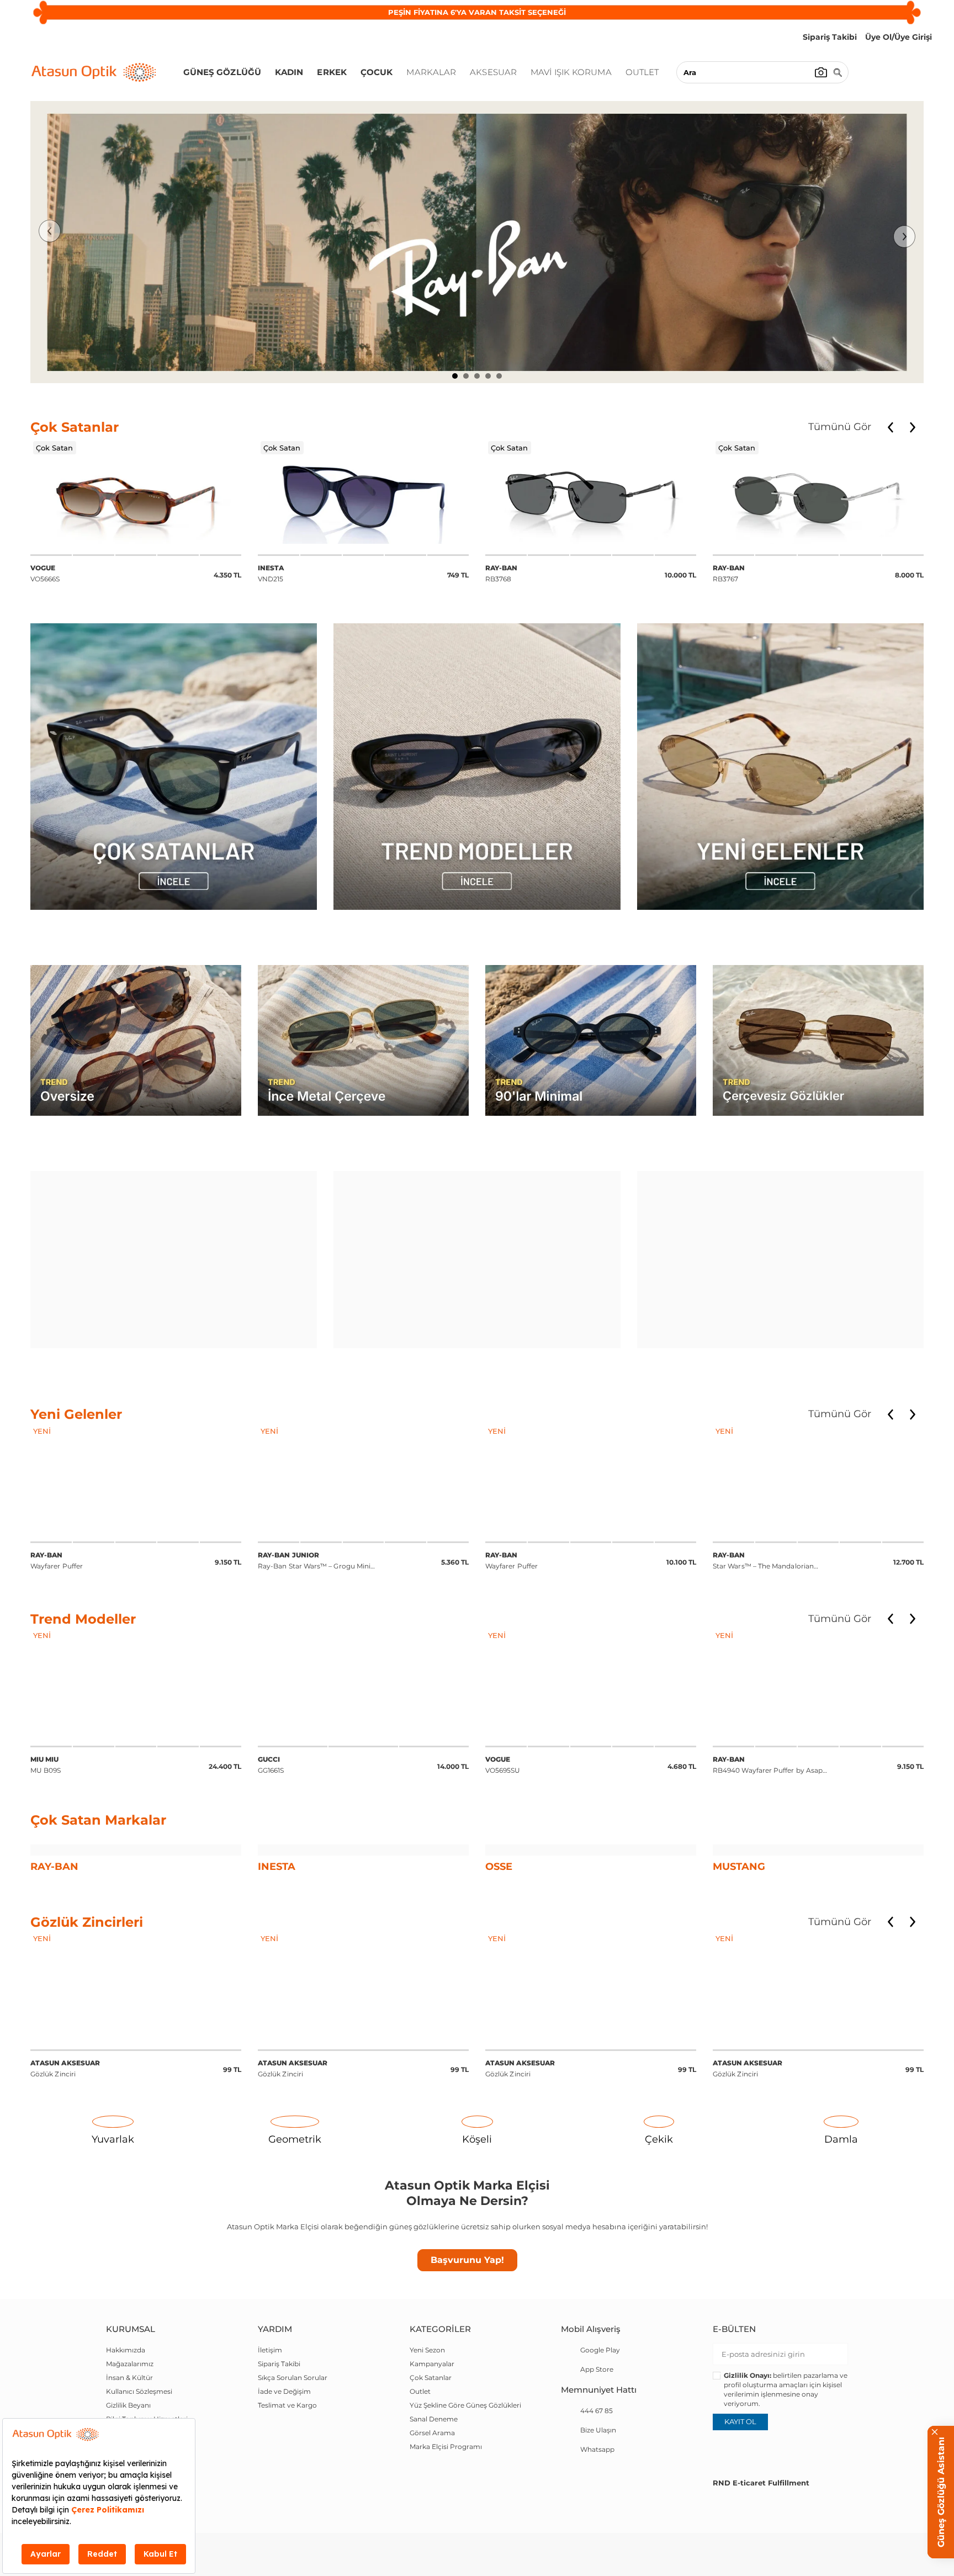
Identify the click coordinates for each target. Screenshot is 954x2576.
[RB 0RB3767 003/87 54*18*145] (591, 496)
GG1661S (44, 1720)
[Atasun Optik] (94, 72)
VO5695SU (275, 1720)
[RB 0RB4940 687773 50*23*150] (591, 1643)
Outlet (642, 72)
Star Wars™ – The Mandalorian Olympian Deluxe (536, 1517)
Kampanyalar (432, 2437)
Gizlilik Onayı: (748, 2449)
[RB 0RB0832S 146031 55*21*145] (818, 1439)
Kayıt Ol (740, 2495)
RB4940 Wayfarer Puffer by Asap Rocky (540, 1721)
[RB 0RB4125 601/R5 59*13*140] (818, 1643)
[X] (749, 2519)
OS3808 (726, 575)
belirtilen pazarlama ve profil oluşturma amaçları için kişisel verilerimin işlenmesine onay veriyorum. (786, 2463)
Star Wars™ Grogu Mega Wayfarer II (772, 1516)
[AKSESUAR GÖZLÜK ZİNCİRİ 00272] (136, 2065)
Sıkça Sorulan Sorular (293, 2451)
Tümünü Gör (840, 427)
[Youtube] (831, 2519)
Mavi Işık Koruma (571, 72)
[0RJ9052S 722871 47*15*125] (136, 1439)
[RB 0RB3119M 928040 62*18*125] (591, 1439)
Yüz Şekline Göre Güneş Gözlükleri (465, 2479)
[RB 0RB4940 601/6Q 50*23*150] (363, 1439)
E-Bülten (734, 2402)
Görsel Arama (432, 2506)
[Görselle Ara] (821, 72)
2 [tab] (466, 376)
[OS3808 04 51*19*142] (818, 496)
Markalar (431, 72)
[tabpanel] (477, 242)
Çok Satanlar (431, 2451)
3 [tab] (477, 376)
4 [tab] (488, 376)
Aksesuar (493, 72)
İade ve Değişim (284, 2465)
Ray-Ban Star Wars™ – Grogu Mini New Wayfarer (87, 1517)
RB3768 (274, 573)
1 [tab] (455, 376)
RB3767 (502, 573)
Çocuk (377, 72)
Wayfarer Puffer (284, 1516)
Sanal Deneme (434, 2492)
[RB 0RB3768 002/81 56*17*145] (363, 496)
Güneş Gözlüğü (222, 72)
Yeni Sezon (427, 2423)
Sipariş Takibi (279, 2437)
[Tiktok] (859, 2519)
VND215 (43, 573)
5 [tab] (499, 376)
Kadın (289, 72)
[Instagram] (776, 2519)
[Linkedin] (804, 2519)
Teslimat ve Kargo (287, 2479)
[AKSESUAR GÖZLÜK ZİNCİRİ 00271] (363, 2065)
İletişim (270, 2423)
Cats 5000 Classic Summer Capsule (772, 1720)
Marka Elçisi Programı (446, 2520)
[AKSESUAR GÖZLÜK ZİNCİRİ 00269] (818, 2065)
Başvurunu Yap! (467, 2333)
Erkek (332, 72)
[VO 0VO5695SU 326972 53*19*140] (363, 1643)
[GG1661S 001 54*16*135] (136, 1643)
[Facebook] (721, 2519)
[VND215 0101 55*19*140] (136, 496)
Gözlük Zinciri (65, 2142)
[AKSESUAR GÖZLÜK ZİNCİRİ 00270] (591, 2065)
